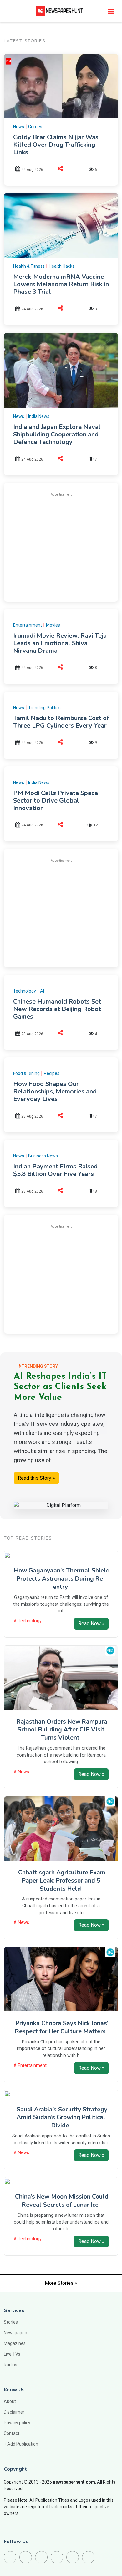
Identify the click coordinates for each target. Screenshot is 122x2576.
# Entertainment (30, 2065)
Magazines (15, 2343)
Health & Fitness (29, 266)
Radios (10, 2365)
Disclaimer (14, 2412)
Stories (11, 2322)
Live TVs (12, 2354)
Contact (12, 2433)
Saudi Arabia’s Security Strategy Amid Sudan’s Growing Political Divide (62, 2118)
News (19, 127)
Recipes (52, 1073)
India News (39, 416)
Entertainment (28, 625)
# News (21, 1772)
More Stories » (61, 2283)
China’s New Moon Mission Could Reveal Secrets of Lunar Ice (62, 2201)
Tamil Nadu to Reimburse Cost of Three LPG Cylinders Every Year (61, 722)
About (10, 2401)
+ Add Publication (21, 2444)
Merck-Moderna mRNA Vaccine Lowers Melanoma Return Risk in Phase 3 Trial (61, 284)
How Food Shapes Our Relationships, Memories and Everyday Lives (55, 1091)
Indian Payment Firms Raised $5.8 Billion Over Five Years (55, 1170)
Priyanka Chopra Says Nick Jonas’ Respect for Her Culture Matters (62, 2027)
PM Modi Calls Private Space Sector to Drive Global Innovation (56, 801)
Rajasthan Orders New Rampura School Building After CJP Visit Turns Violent (62, 1730)
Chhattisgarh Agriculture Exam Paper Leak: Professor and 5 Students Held (62, 1881)
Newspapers (16, 2333)
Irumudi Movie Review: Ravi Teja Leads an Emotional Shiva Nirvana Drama (60, 643)
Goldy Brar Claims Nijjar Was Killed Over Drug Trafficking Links (56, 145)
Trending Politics (44, 708)
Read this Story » (36, 1478)
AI (42, 991)
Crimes (35, 127)
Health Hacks (62, 266)
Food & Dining (26, 1073)
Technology (25, 991)
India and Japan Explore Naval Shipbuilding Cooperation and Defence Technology (57, 434)
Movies (53, 625)
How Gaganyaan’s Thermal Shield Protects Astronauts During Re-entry (62, 1579)
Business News (43, 1156)
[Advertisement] (66, 546)
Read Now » (91, 1623)
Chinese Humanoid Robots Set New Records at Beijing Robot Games (57, 1009)
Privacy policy (17, 2423)
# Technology (28, 1621)
